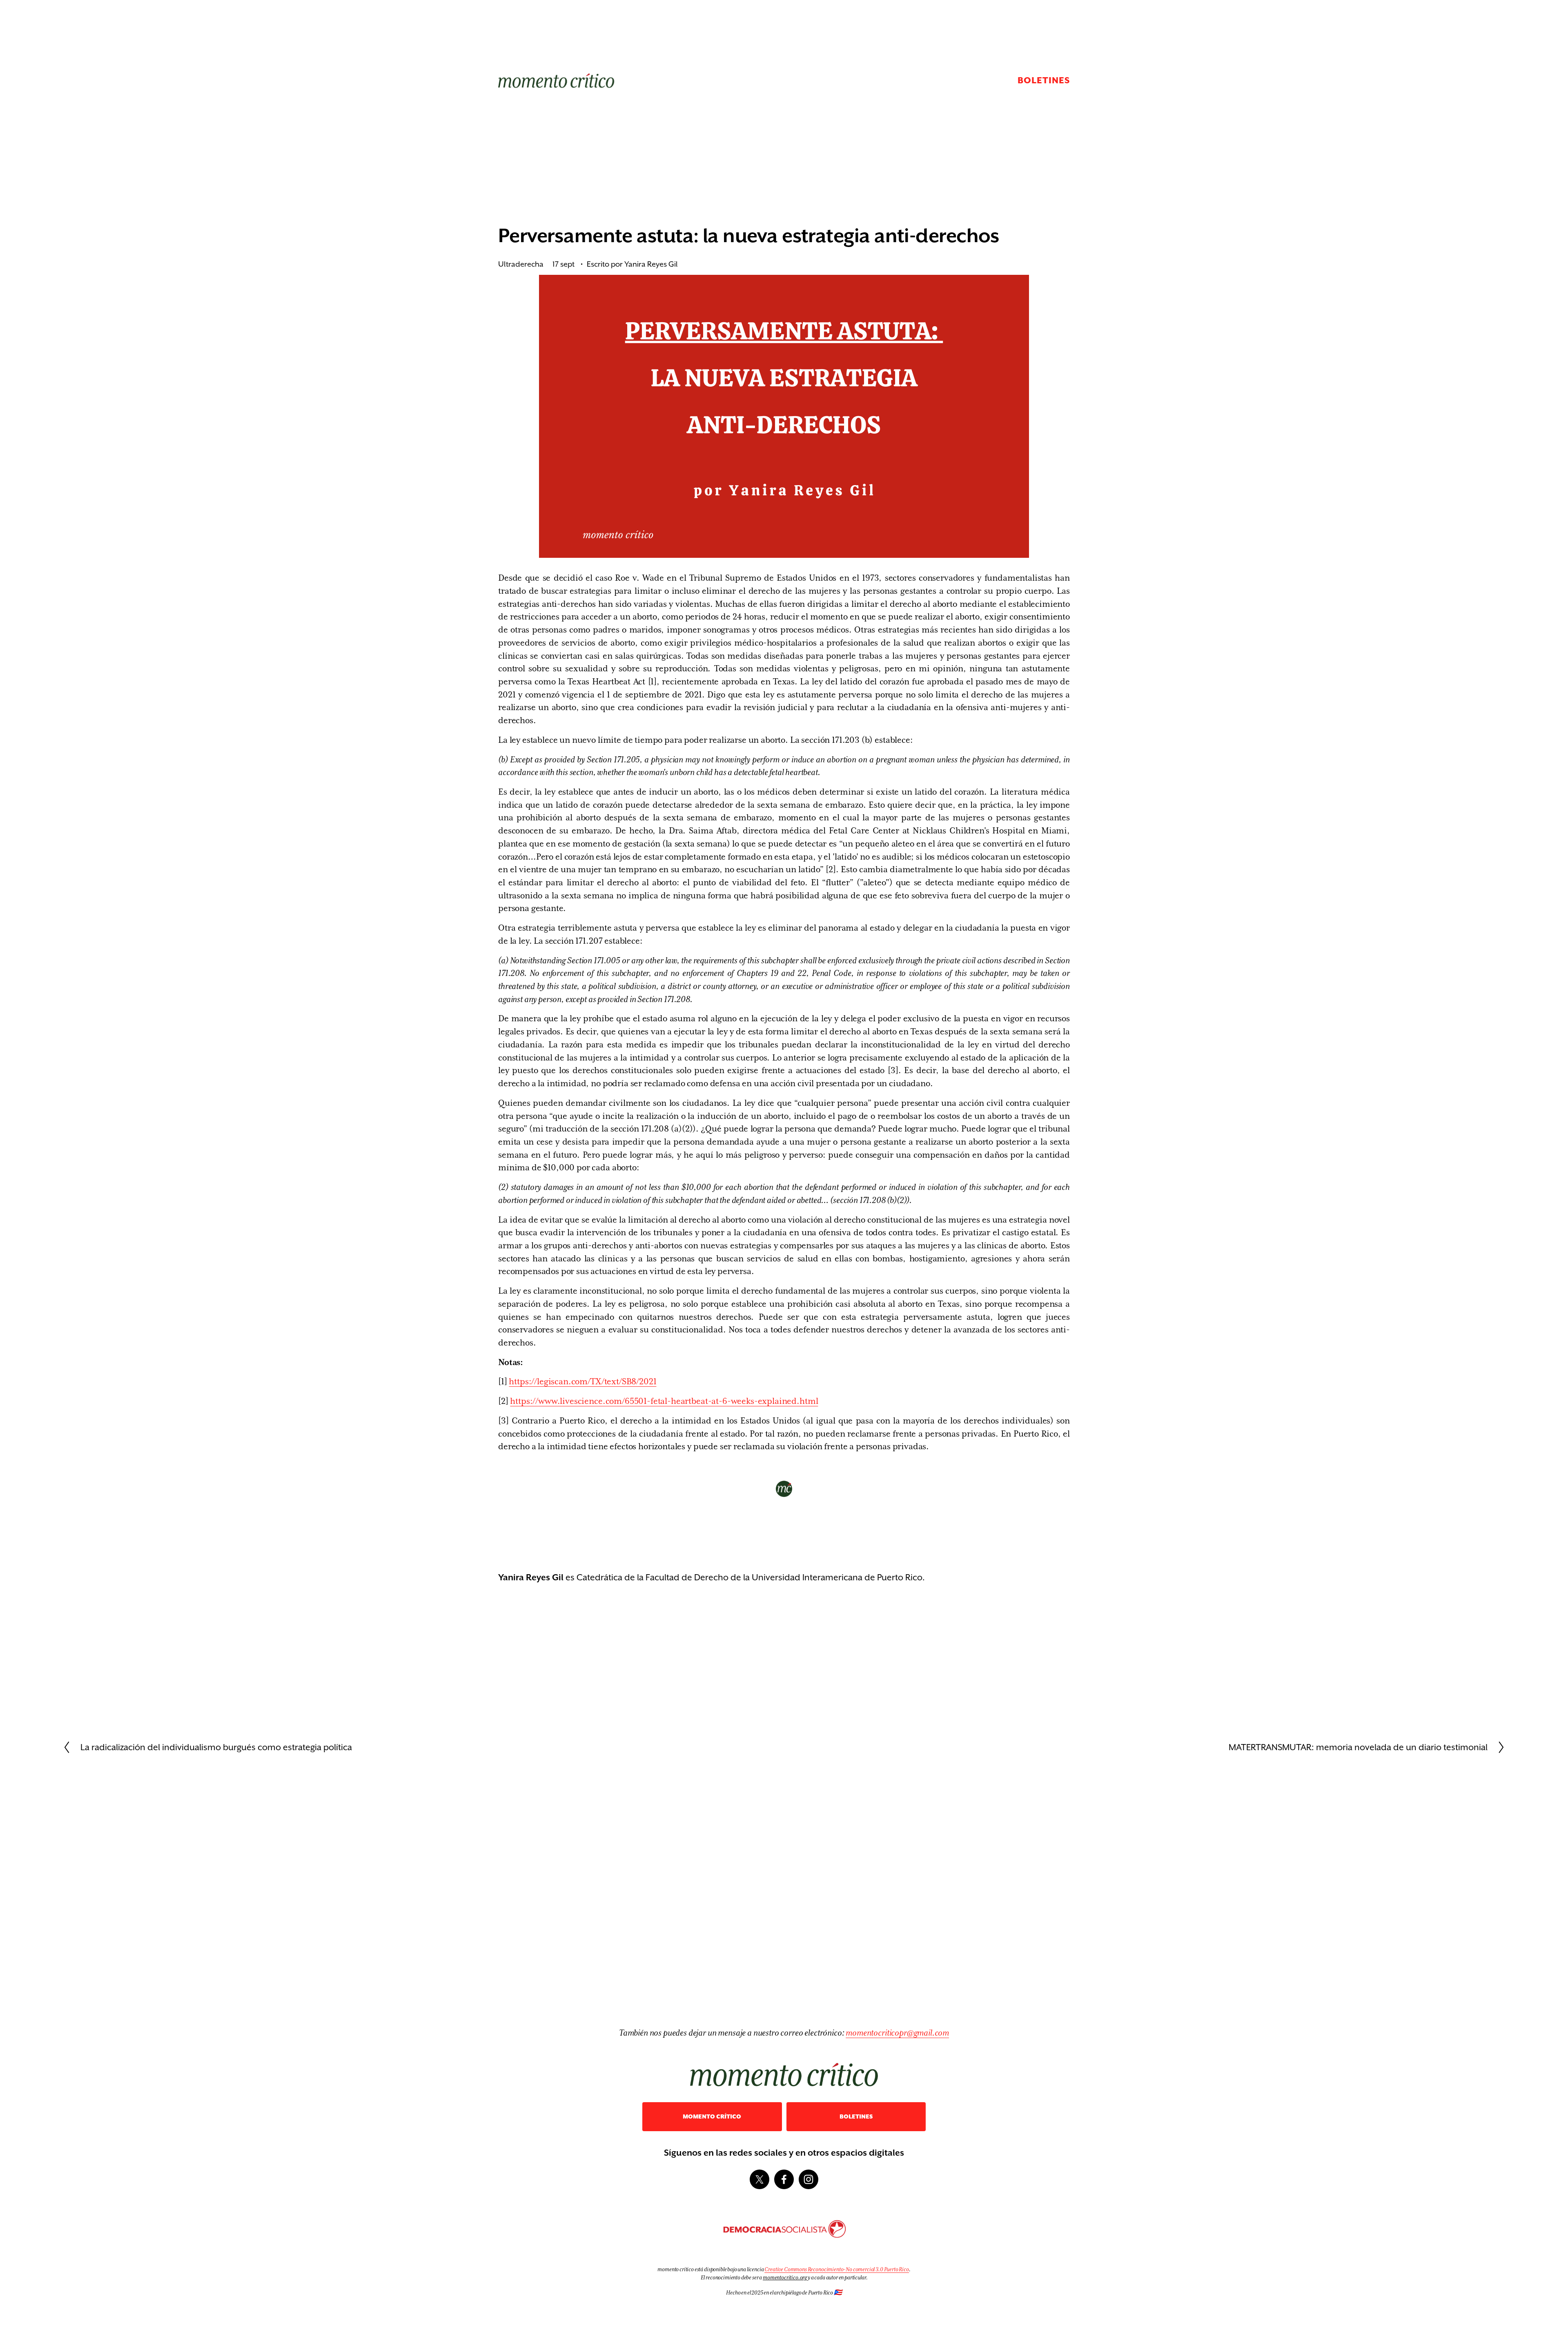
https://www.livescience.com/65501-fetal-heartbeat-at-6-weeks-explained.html (664, 1401)
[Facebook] (784, 2179)
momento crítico (712, 2117)
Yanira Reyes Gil (651, 264)
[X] (759, 2179)
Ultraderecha (521, 264)
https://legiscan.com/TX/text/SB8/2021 (582, 1381)
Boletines (1044, 80)
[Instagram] (808, 2179)
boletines (856, 2117)
